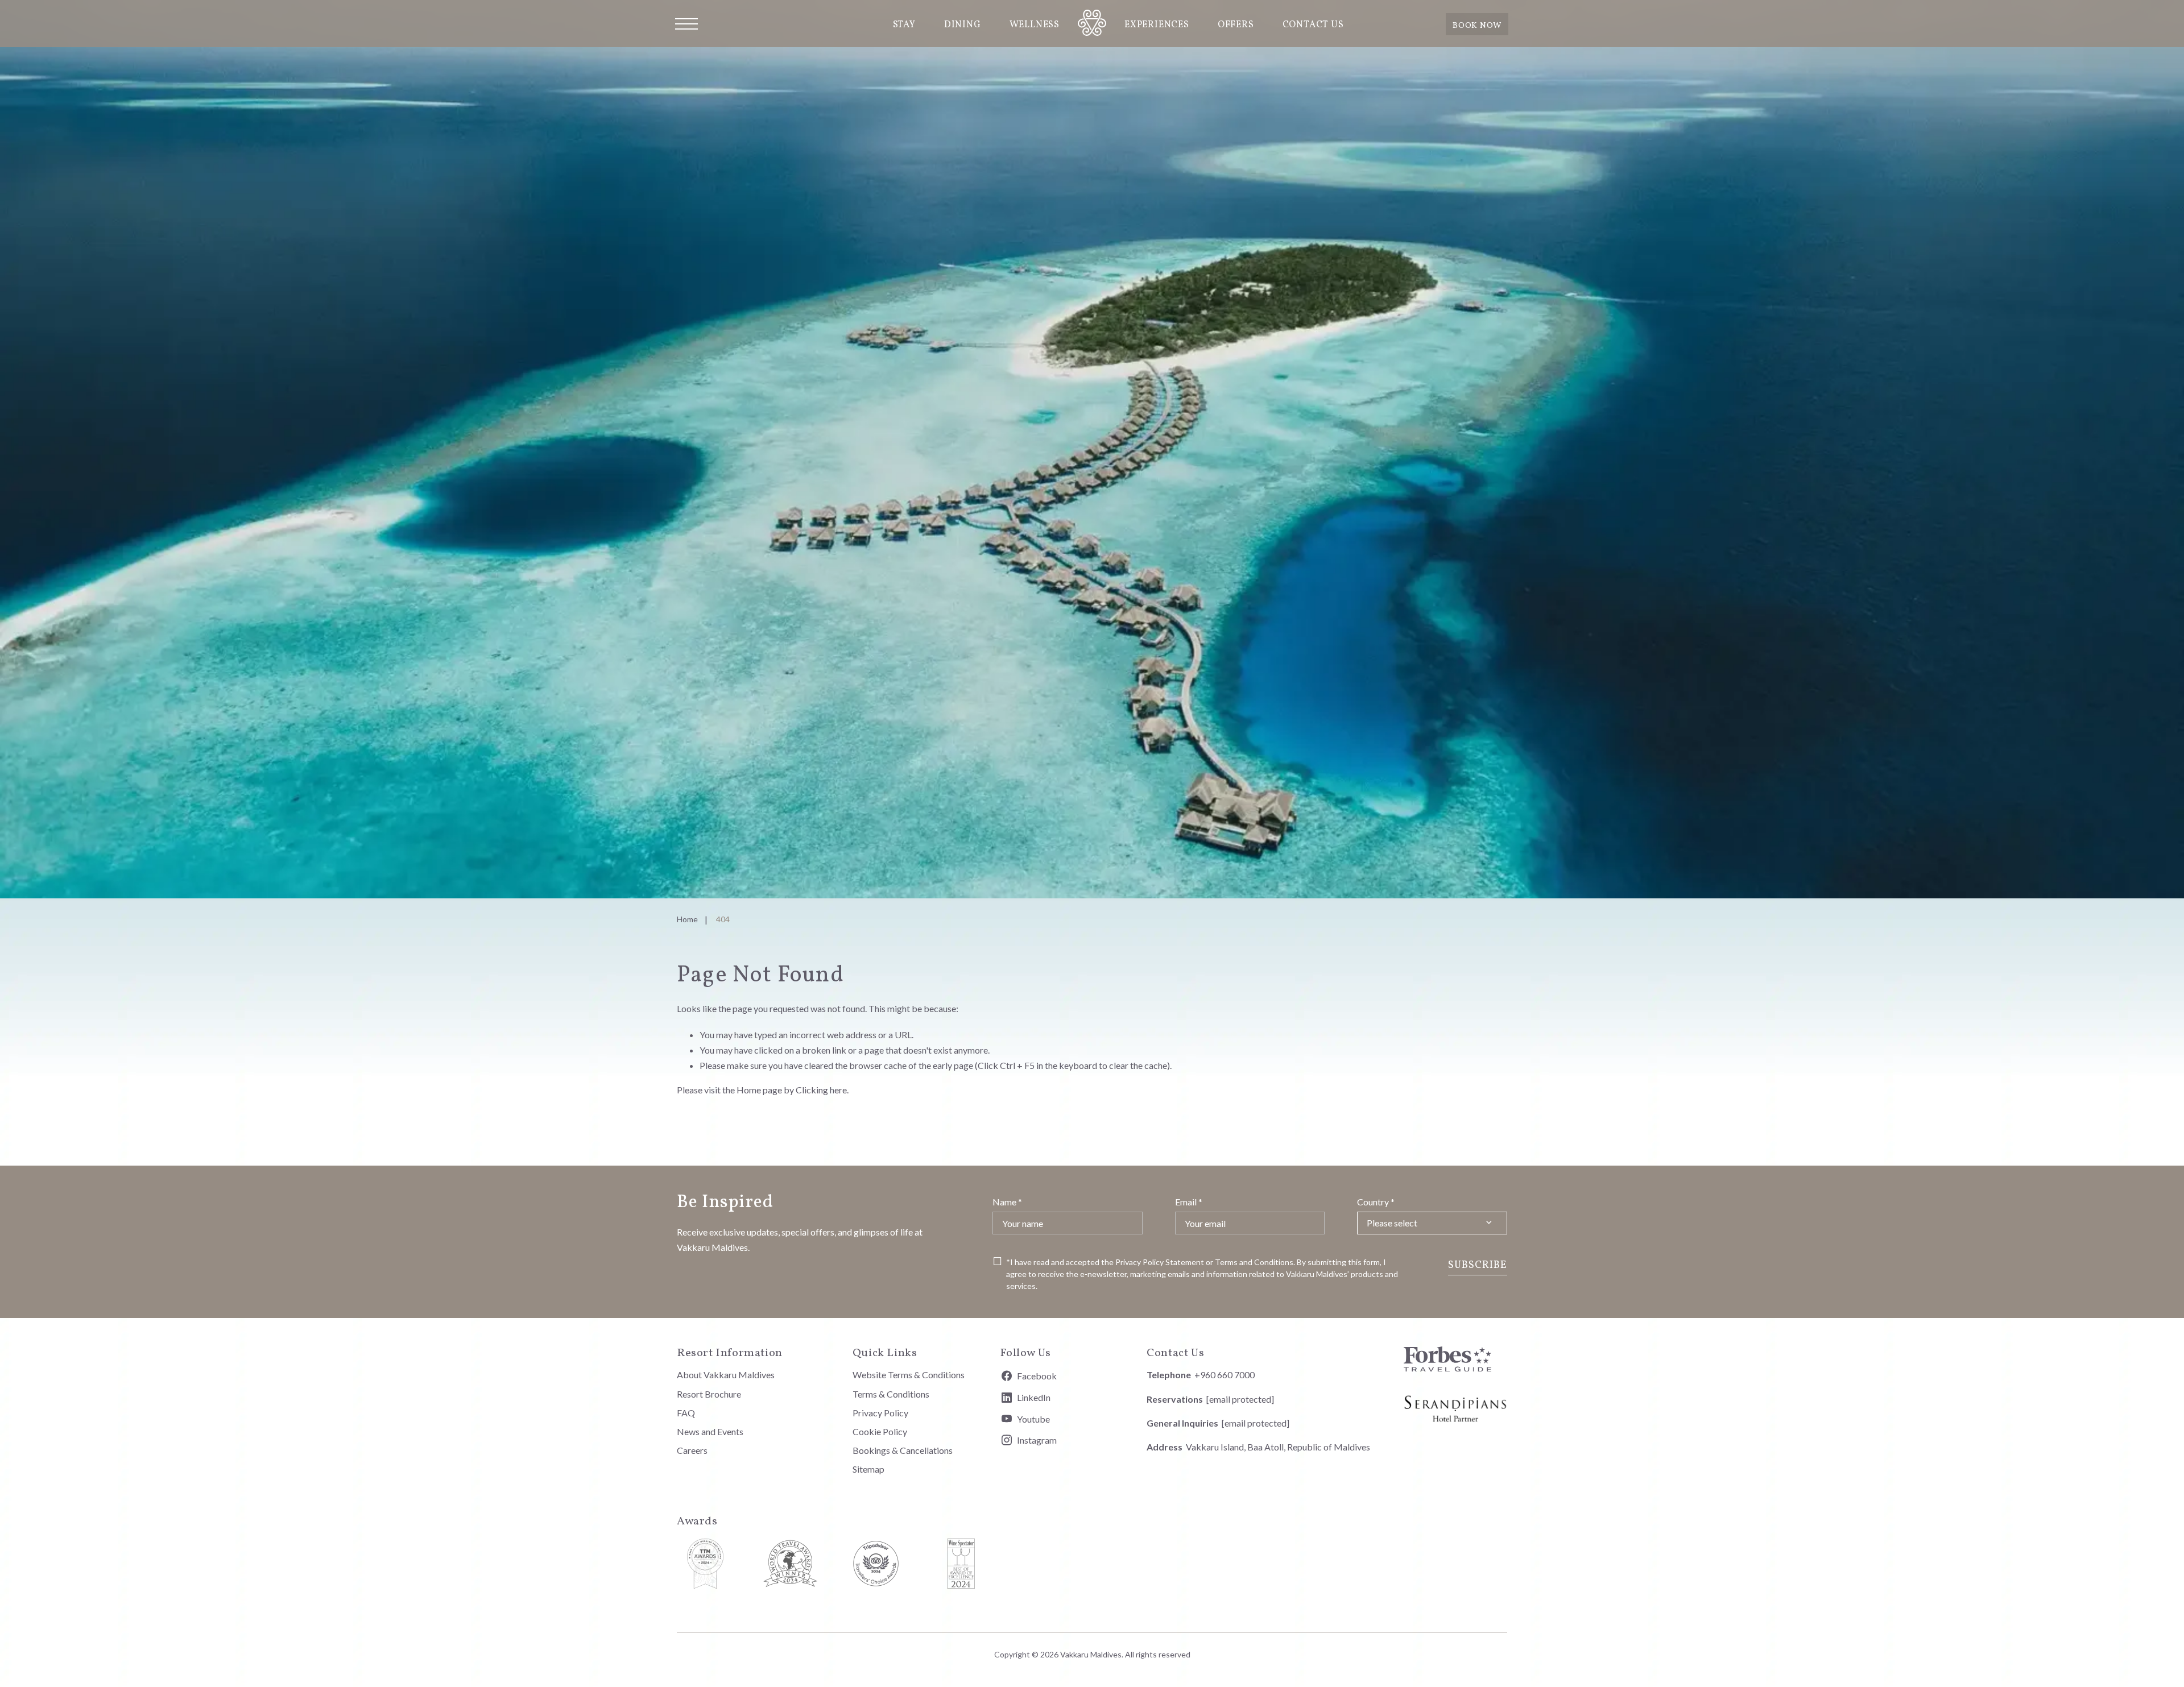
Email (1189, 1202)
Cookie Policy (880, 1431)
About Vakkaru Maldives (726, 1375)
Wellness (1035, 25)
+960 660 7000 (1225, 1375)
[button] (686, 24)
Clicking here (821, 1090)
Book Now (1477, 26)
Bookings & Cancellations (903, 1450)
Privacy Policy (1139, 1262)
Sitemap (868, 1469)
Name (1007, 1202)
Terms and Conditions (1254, 1262)
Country (1376, 1202)
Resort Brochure (709, 1394)
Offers (1236, 25)
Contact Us (1313, 25)
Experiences (1157, 25)
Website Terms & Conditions (909, 1375)
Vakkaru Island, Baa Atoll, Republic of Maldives (1278, 1447)
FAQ (686, 1413)
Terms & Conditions (891, 1394)
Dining (963, 25)
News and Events (710, 1431)
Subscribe (1478, 1265)
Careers (692, 1450)
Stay (904, 25)
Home (687, 919)
